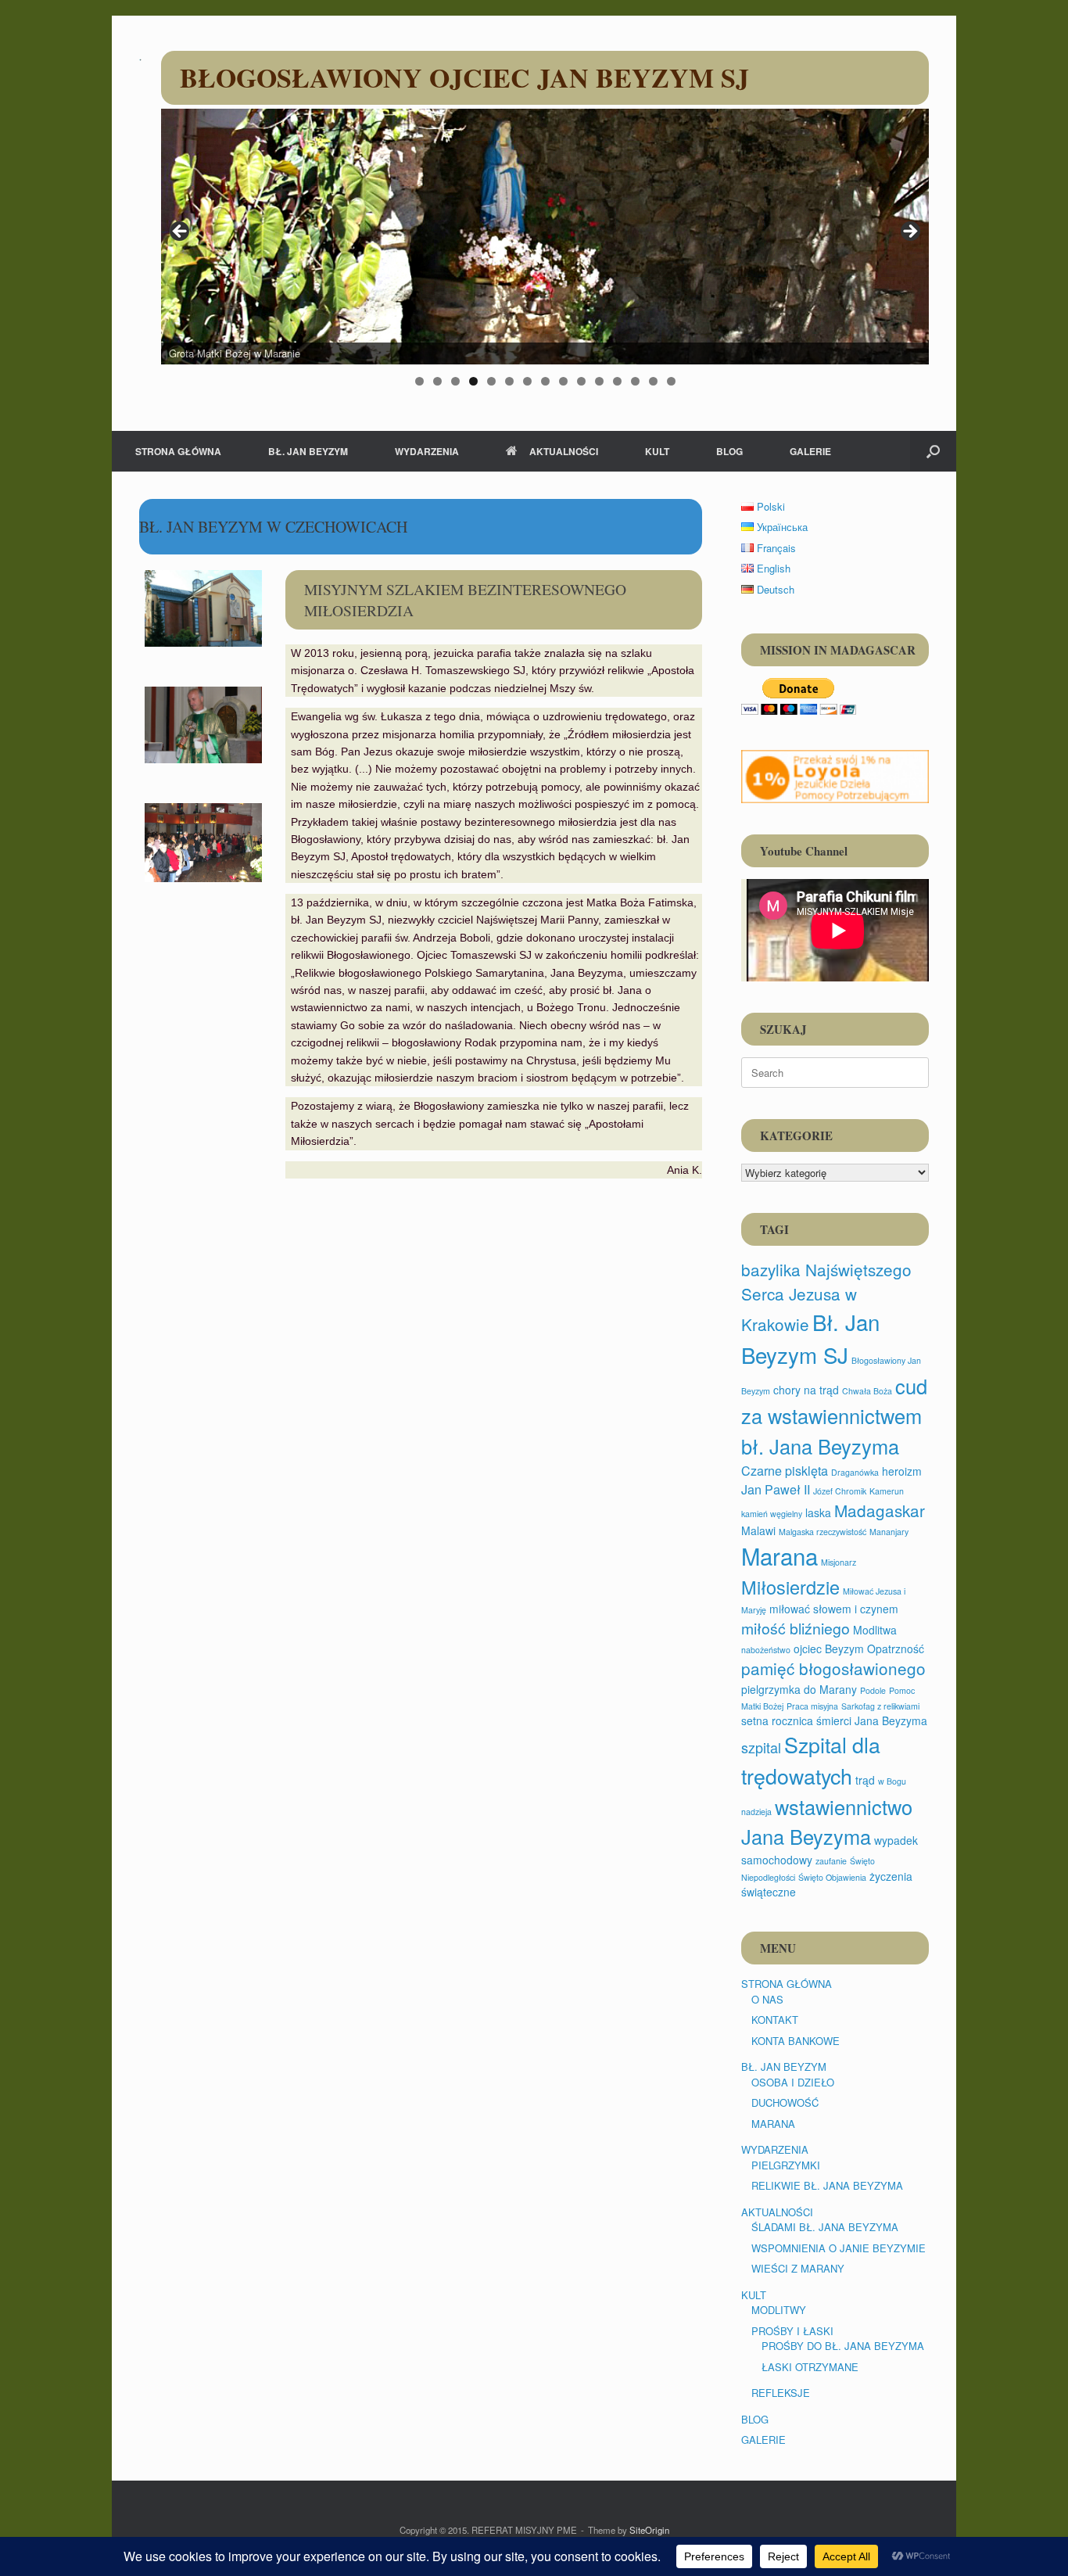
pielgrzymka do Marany (799, 1689)
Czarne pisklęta (785, 1470)
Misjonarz (839, 1562)
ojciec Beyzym (829, 1649)
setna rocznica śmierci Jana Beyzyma (834, 1720)
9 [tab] (563, 381)
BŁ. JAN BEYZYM (308, 451)
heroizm (902, 1471)
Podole (873, 1690)
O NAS (767, 1999)
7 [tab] (527, 381)
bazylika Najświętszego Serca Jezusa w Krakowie (826, 1297)
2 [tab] (437, 381)
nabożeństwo (766, 1650)
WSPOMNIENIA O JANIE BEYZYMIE (839, 2248)
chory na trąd (806, 1390)
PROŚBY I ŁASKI (792, 2331)
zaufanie (831, 1861)
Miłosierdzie (790, 1587)
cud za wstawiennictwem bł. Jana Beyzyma (834, 1415)
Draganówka (855, 1472)
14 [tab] (653, 381)
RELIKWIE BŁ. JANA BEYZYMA (827, 2185)
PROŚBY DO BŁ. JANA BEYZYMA (843, 2346)
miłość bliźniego (796, 1628)
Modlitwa (875, 1630)
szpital (761, 1747)
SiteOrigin (649, 2530)
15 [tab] (671, 381)
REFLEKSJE (781, 2393)
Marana (779, 1555)
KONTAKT (775, 2020)
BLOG (729, 451)
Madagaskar (880, 1510)
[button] (933, 451)
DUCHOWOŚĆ (785, 2102)
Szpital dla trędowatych (811, 1760)
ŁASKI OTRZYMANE (810, 2367)
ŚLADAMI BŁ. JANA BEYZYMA (825, 2227)
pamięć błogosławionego (833, 1668)
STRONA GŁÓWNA (178, 451)
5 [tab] (491, 381)
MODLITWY (779, 2310)
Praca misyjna (812, 1706)
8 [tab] (545, 381)
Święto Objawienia (832, 1877)
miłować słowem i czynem (834, 1609)
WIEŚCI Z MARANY (798, 2268)
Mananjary (889, 1532)
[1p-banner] (835, 777)
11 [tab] (599, 381)
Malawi (758, 1530)
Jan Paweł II (776, 1489)
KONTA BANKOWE (796, 2041)
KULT (657, 451)
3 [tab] (455, 381)
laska (818, 1512)
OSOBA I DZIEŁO (793, 2082)
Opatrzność (896, 1649)
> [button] (909, 232)
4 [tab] (473, 381)
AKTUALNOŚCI (564, 451)
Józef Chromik (840, 1491)
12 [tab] (617, 381)
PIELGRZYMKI (786, 2165)
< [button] (181, 232)
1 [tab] (419, 381)
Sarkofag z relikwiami (880, 1706)
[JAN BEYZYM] (140, 59)
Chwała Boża (867, 1391)
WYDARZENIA (427, 451)
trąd (865, 1780)
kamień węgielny (772, 1514)
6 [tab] (509, 381)
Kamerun (887, 1491)
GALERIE (810, 451)
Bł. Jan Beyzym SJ (810, 1338)
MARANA (773, 2124)
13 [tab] (635, 381)
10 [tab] (581, 381)
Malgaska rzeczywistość (823, 1532)
